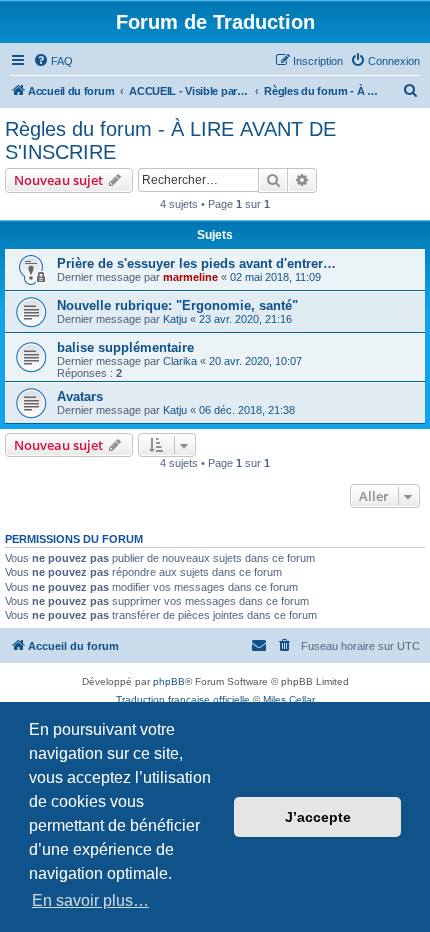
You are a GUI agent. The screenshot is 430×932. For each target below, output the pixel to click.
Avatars (80, 396)
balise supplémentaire (125, 347)
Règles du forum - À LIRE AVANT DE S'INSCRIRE (170, 140)
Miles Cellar (289, 699)
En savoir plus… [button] (90, 900)
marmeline (190, 277)
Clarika (180, 361)
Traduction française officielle (183, 699)
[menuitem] (53, 61)
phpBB (169, 681)
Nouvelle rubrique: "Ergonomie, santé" (177, 305)
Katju (175, 319)
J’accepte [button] (318, 817)
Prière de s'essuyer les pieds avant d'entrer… (196, 263)
